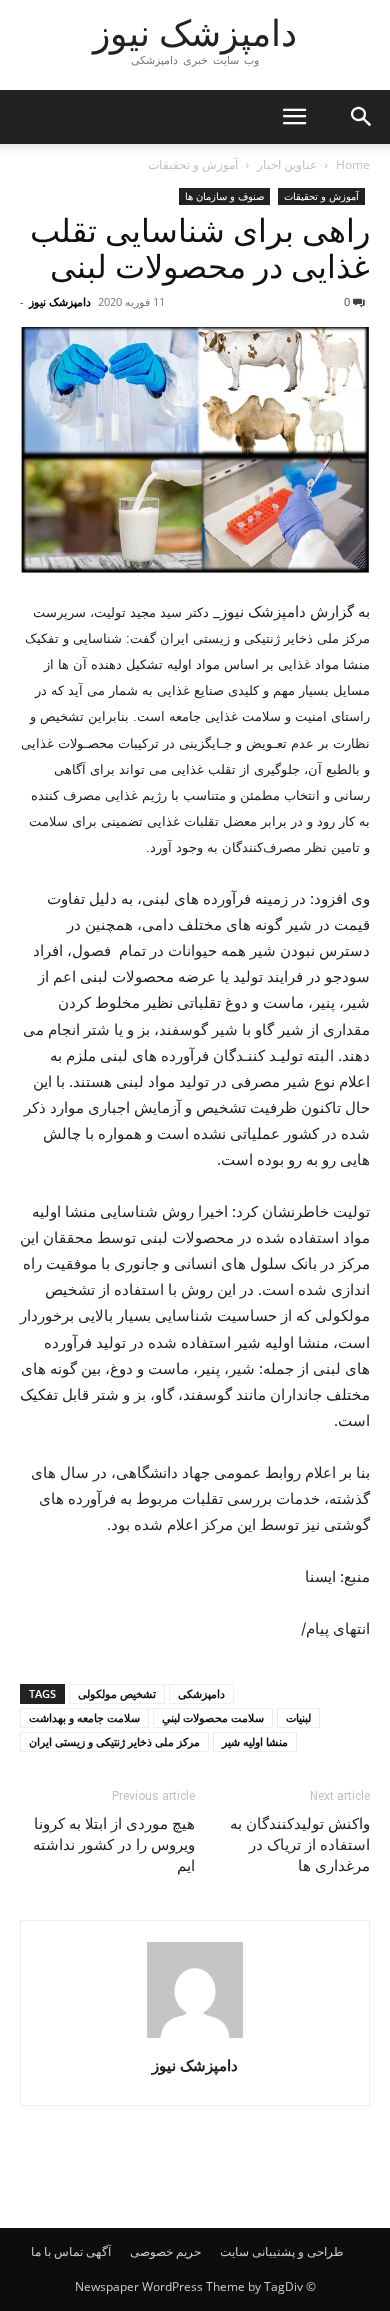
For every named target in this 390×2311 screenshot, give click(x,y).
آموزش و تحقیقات (193, 164)
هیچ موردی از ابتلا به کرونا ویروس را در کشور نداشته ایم (114, 1845)
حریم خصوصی (165, 2251)
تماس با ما (57, 2251)
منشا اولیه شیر (255, 1741)
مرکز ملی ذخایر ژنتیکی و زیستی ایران (114, 1741)
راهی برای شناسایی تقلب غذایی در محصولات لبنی (200, 249)
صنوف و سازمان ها (224, 196)
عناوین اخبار (287, 164)
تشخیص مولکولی (117, 1693)
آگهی (98, 2251)
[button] (294, 117)
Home (353, 164)
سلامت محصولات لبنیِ (213, 1717)
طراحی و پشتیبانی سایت (282, 2251)
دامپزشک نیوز (60, 301)
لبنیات (298, 1717)
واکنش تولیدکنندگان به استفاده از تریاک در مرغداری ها (300, 1845)
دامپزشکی (201, 1693)
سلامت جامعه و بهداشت (84, 1717)
